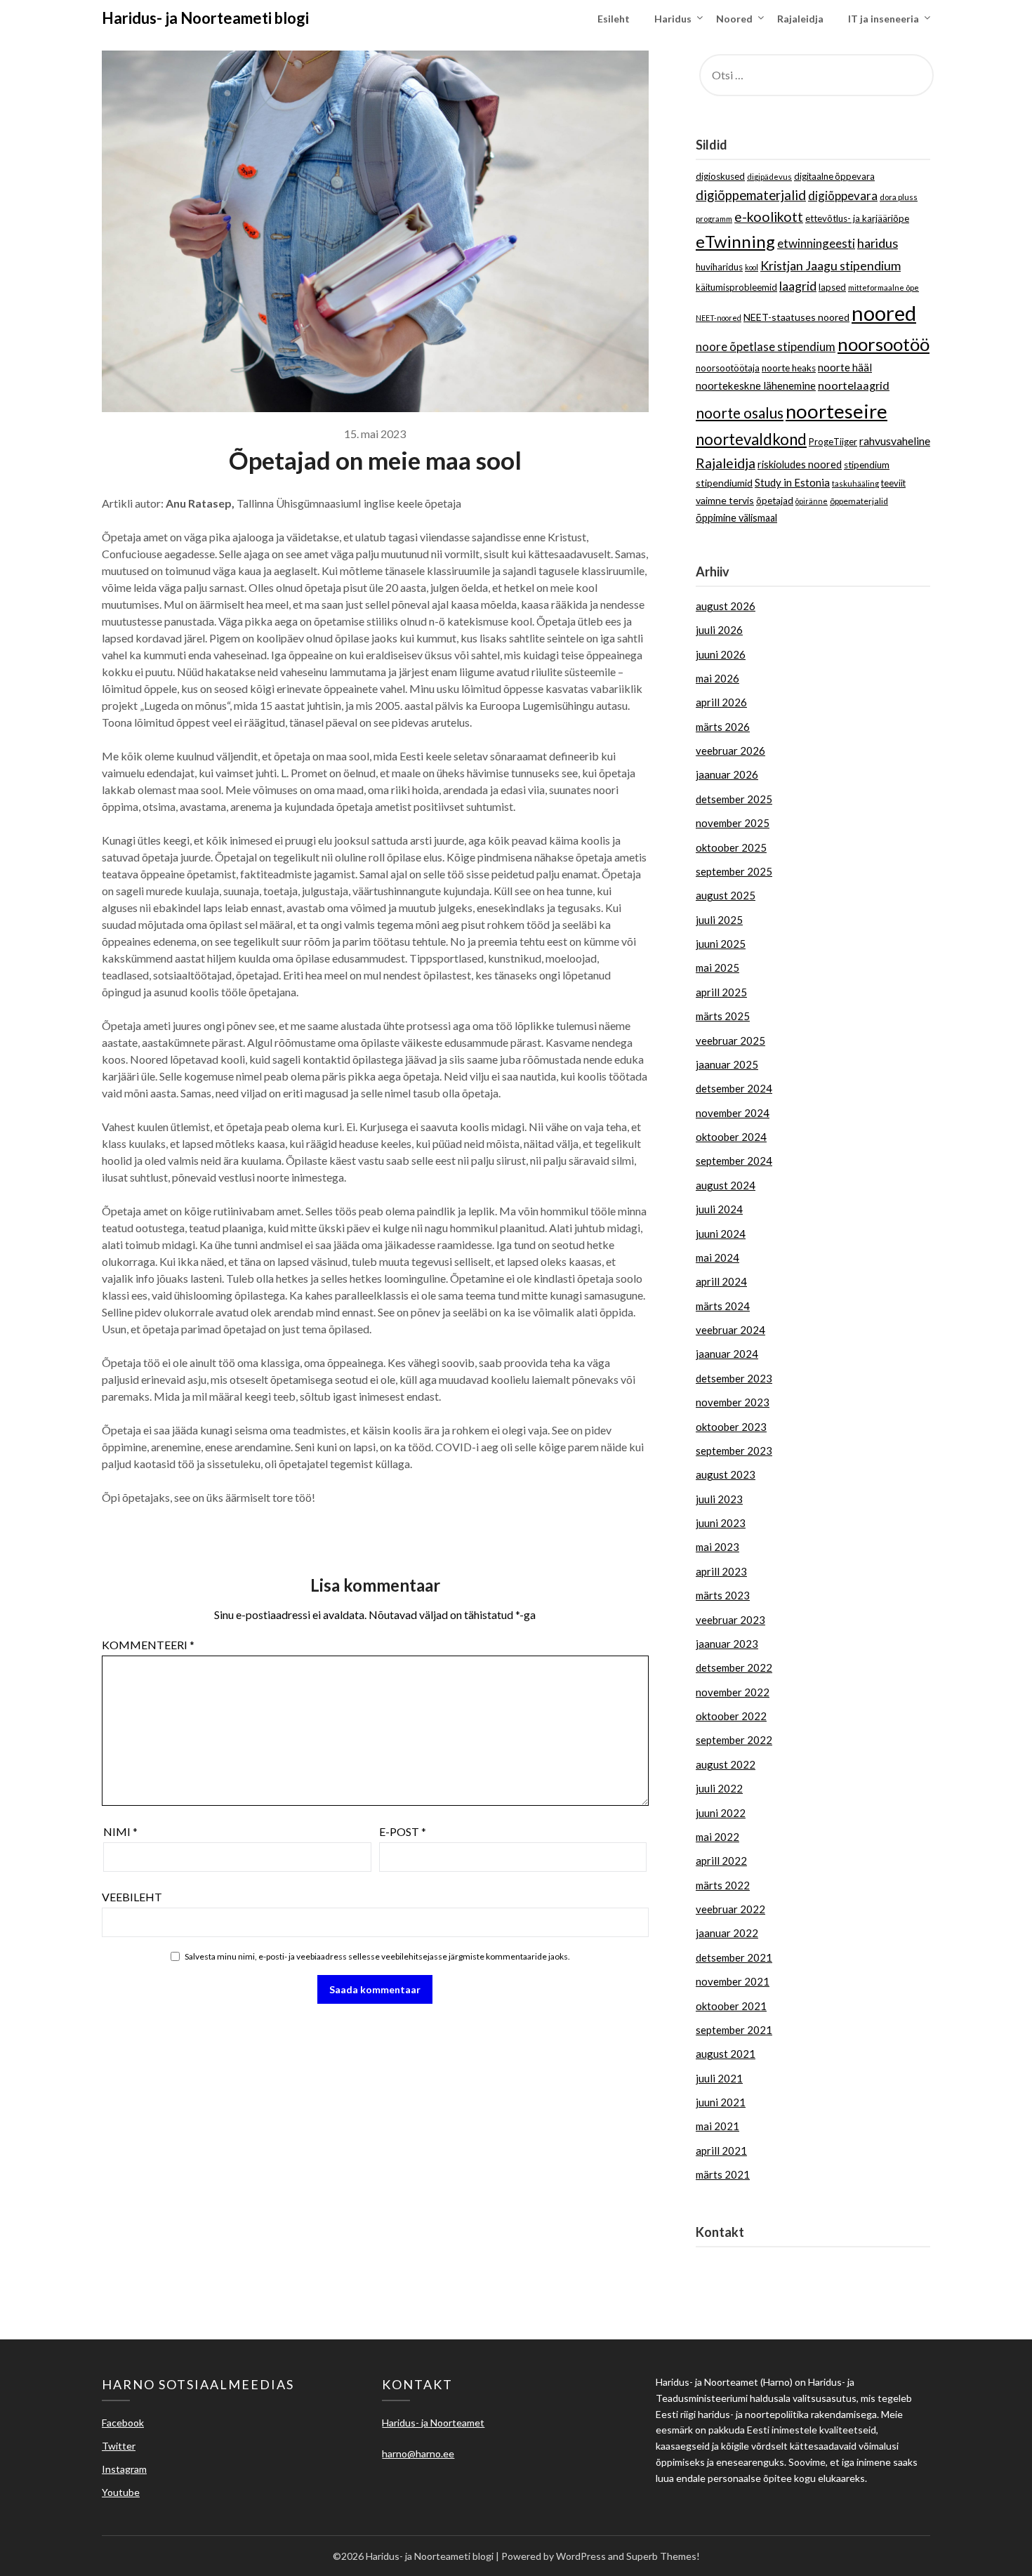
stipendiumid (724, 483)
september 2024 (734, 1161)
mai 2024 (717, 1257)
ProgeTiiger (833, 442)
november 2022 (733, 1692)
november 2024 (733, 1113)
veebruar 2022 (730, 1909)
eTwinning (735, 241)
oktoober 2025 (731, 847)
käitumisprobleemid (736, 287)
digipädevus (769, 177)
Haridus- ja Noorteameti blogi (205, 18)
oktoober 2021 (731, 2006)
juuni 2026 (721, 654)
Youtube (121, 2492)
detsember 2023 (734, 1378)
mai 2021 (717, 2126)
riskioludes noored (800, 464)
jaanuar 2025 (727, 1064)
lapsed (832, 287)
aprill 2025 (721, 992)
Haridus (673, 19)
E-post (403, 1831)
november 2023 (733, 1402)
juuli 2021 (719, 2078)
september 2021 (734, 2030)
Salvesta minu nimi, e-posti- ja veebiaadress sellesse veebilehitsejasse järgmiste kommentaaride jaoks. (377, 1956)
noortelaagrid (854, 385)
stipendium (867, 465)
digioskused (720, 176)
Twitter (119, 2446)
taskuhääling (855, 483)
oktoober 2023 (731, 1427)
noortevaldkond (751, 439)
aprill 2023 (721, 1571)
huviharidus (719, 267)
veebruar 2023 (730, 1620)
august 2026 (726, 606)
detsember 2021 (734, 1957)
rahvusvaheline (895, 441)
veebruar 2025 (730, 1041)
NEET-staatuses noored (796, 317)
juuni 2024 (721, 1234)
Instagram (124, 2469)
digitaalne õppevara (834, 176)
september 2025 (734, 871)
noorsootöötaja (728, 368)
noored (884, 313)
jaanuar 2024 (727, 1354)
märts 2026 (723, 727)
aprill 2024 (721, 1281)
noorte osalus (740, 413)
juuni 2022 (721, 1813)
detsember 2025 (734, 799)
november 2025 (733, 823)
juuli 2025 (719, 920)
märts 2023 (723, 1595)
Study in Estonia (792, 482)
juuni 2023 (721, 1523)
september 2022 (734, 1740)
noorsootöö (884, 344)
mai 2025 (717, 967)
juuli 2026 (719, 630)
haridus (878, 243)
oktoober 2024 (731, 1137)
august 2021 (726, 2054)
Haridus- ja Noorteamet (751, 2263)
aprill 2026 (721, 702)
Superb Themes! (663, 2556)
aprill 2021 (721, 2151)
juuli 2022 (719, 1788)
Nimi (120, 1831)
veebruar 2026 (730, 751)
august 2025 (726, 895)
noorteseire (836, 411)
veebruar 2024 (730, 1330)
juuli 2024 (719, 1209)
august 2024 (726, 1185)
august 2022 (726, 1764)
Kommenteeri (148, 1645)
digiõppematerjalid (751, 195)
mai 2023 (717, 1547)
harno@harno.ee (734, 2280)
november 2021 (733, 1981)
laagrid (798, 286)
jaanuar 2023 (727, 1644)
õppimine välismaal (736, 518)
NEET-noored (719, 318)
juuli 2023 (719, 1499)
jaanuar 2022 (727, 1933)
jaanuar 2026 (727, 774)
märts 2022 (723, 1885)
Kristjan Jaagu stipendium (831, 265)
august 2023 (726, 1474)
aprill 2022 (721, 1861)
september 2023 (734, 1451)
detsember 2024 (734, 1088)
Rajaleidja (800, 19)
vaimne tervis (725, 500)
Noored (734, 19)
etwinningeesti (816, 243)
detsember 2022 (734, 1667)
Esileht (614, 19)
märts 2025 (723, 1016)
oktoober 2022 (731, 1716)
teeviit (893, 483)
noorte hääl (845, 367)
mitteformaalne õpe (884, 288)
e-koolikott (769, 217)
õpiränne (812, 501)
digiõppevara (843, 196)
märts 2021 (723, 2174)
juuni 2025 (721, 944)
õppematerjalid (859, 501)
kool (752, 267)
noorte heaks (789, 368)
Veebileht (132, 1897)
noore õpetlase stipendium (766, 347)
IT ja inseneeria (884, 19)
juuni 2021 (721, 2102)
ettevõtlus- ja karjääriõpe (857, 218)
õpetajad (775, 501)
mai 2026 (717, 678)
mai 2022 (717, 1837)
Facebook (123, 2423)
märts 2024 (723, 1306)
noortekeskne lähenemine (756, 385)
